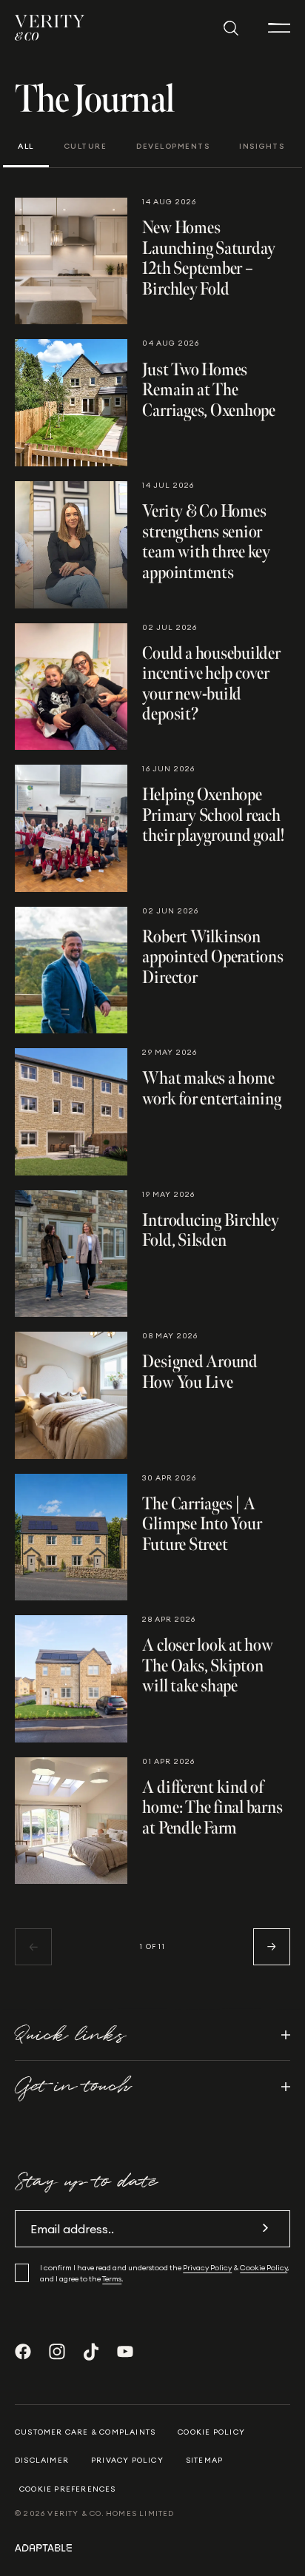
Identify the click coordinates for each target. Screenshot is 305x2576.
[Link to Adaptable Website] (152, 2547)
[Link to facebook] (23, 2352)
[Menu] (279, 28)
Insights (262, 147)
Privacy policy (127, 2460)
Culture (86, 147)
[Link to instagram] (57, 2352)
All (26, 147)
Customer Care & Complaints (85, 2432)
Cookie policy (211, 2432)
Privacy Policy (207, 2268)
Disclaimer (42, 2460)
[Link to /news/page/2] (272, 1947)
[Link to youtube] (125, 2352)
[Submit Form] (265, 2228)
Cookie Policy (264, 2268)
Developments (173, 147)
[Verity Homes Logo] (50, 28)
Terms (112, 2279)
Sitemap (204, 2460)
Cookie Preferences (68, 2489)
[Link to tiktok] (91, 2352)
